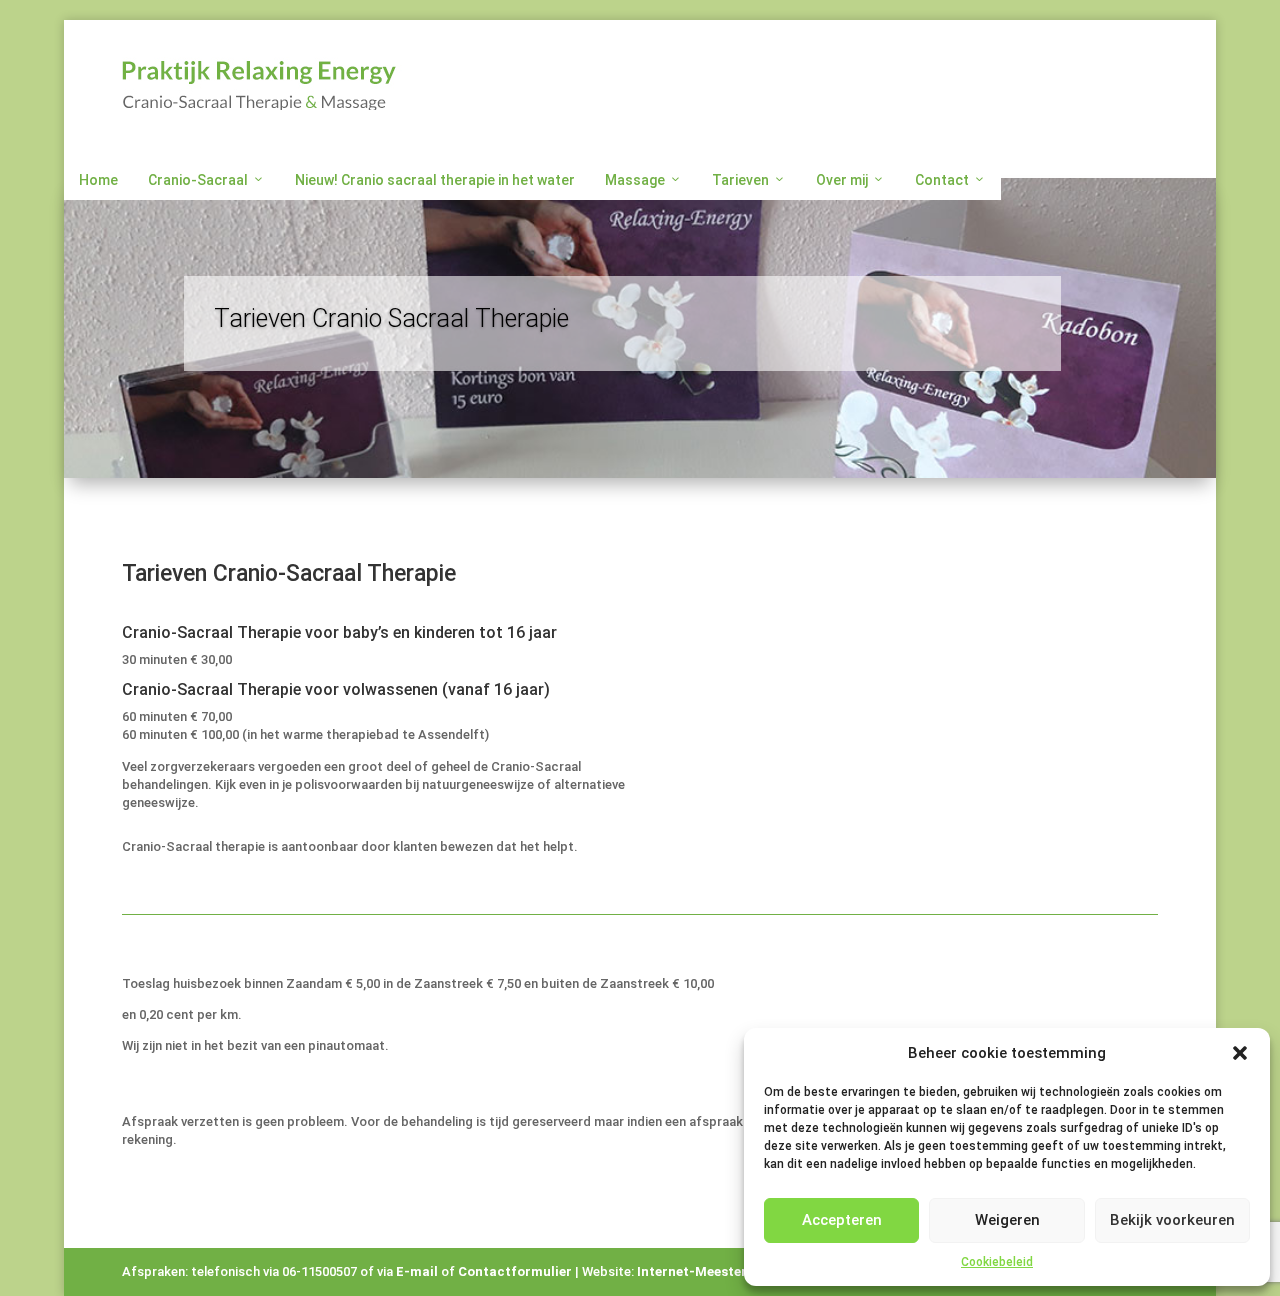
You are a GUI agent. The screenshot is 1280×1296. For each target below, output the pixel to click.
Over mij (842, 180)
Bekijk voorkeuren (1172, 1220)
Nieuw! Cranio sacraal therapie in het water (435, 180)
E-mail (417, 1271)
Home (98, 180)
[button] (1240, 1053)
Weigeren (1007, 1220)
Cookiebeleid (997, 1262)
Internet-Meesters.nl (703, 1271)
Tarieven (740, 180)
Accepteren (842, 1220)
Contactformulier (515, 1271)
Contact (942, 180)
